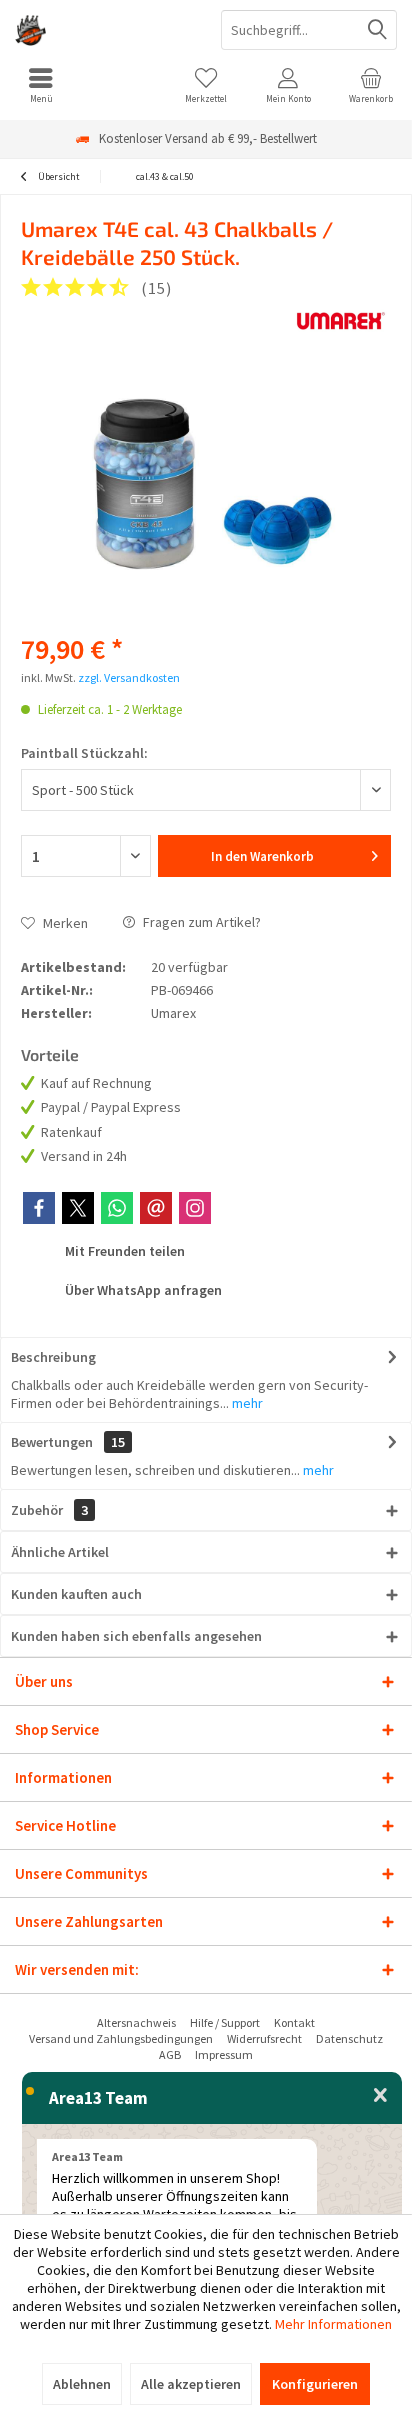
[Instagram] (195, 1208)
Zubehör (49, 1510)
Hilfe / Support (225, 2022)
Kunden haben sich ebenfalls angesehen (136, 1636)
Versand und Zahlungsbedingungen (121, 2038)
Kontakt (294, 2022)
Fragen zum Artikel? (200, 922)
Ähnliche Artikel (60, 1552)
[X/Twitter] (78, 1208)
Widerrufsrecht (264, 2038)
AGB (170, 2054)
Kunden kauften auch (76, 1594)
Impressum (224, 2054)
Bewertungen (52, 1442)
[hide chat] (380, 2096)
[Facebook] (39, 1208)
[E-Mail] (156, 1208)
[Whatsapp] (117, 1208)
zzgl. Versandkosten (129, 677)
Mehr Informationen (333, 2324)
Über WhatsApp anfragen (142, 1290)
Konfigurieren (315, 2384)
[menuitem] (41, 85)
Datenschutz (349, 2038)
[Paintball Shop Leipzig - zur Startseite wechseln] (103, 30)
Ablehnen (82, 2384)
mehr (246, 1403)
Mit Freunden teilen (123, 1251)
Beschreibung (53, 1357)
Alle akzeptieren (191, 2384)
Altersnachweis (136, 2022)
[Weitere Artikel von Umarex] (341, 321)
